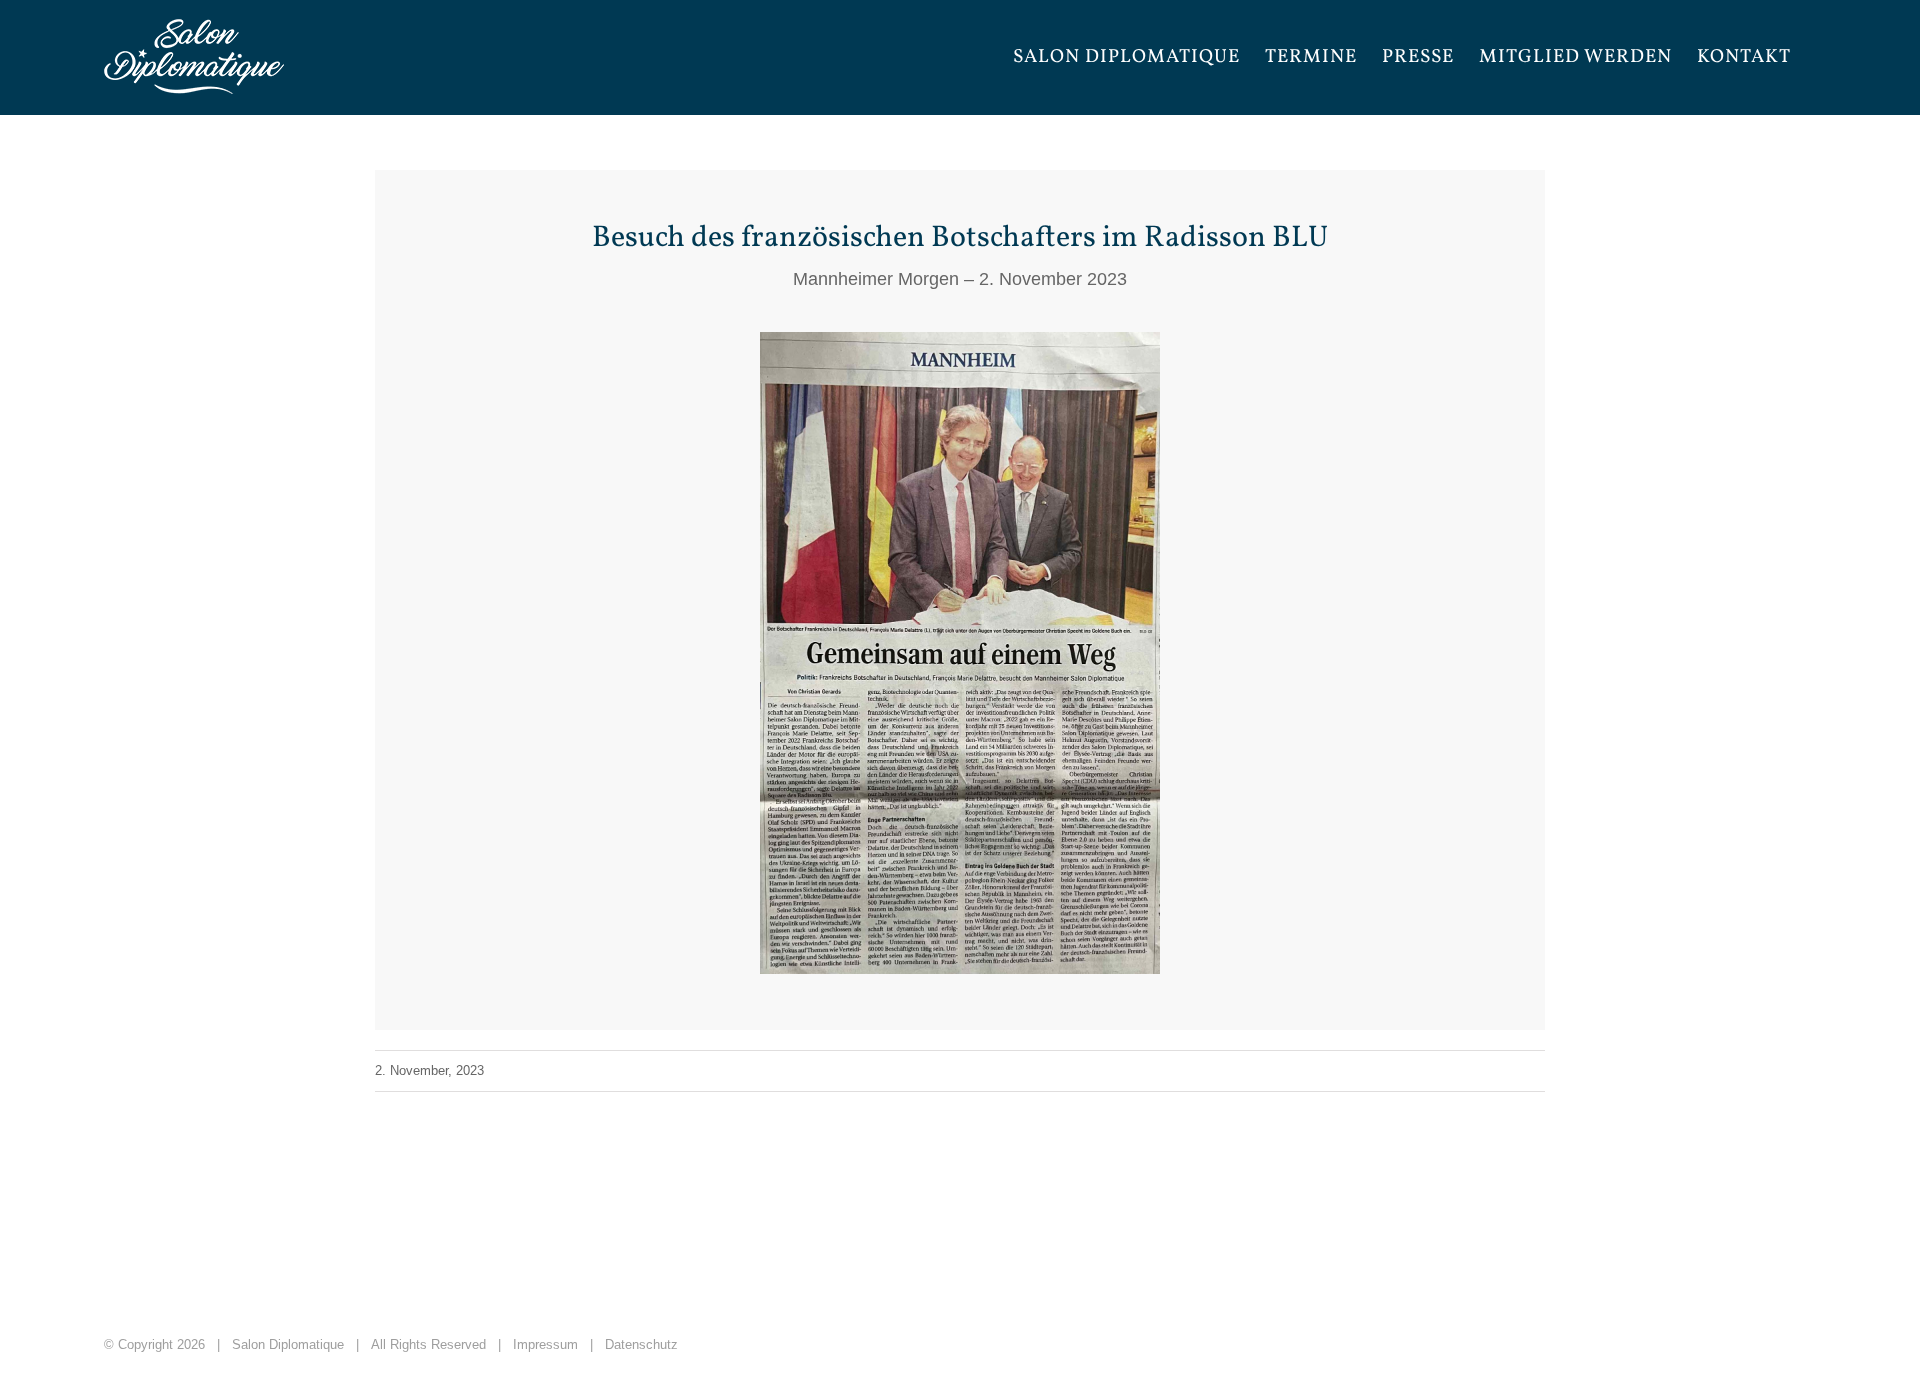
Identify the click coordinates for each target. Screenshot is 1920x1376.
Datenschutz (641, 1344)
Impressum (545, 1344)
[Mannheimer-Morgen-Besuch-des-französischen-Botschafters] (960, 341)
